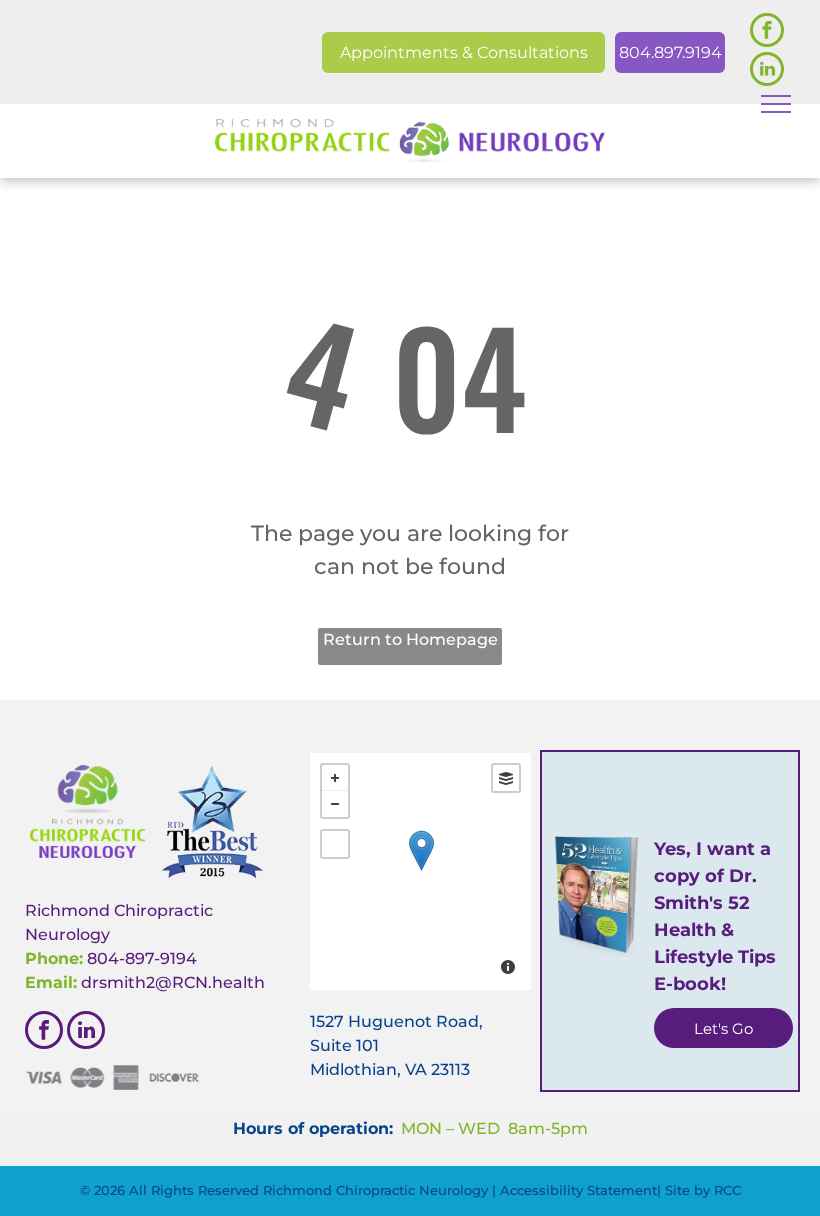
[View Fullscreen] (335, 844)
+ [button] (335, 778)
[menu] (776, 104)
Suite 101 (344, 1045)
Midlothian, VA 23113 (390, 1069)
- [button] (335, 804)
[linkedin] (767, 71)
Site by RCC (703, 1190)
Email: (51, 982)
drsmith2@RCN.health (173, 982)
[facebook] (767, 32)
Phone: (54, 958)
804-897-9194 (142, 958)
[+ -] (420, 871)
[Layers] (506, 778)
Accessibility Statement (578, 1190)
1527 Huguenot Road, (396, 1021)
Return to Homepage (410, 639)
